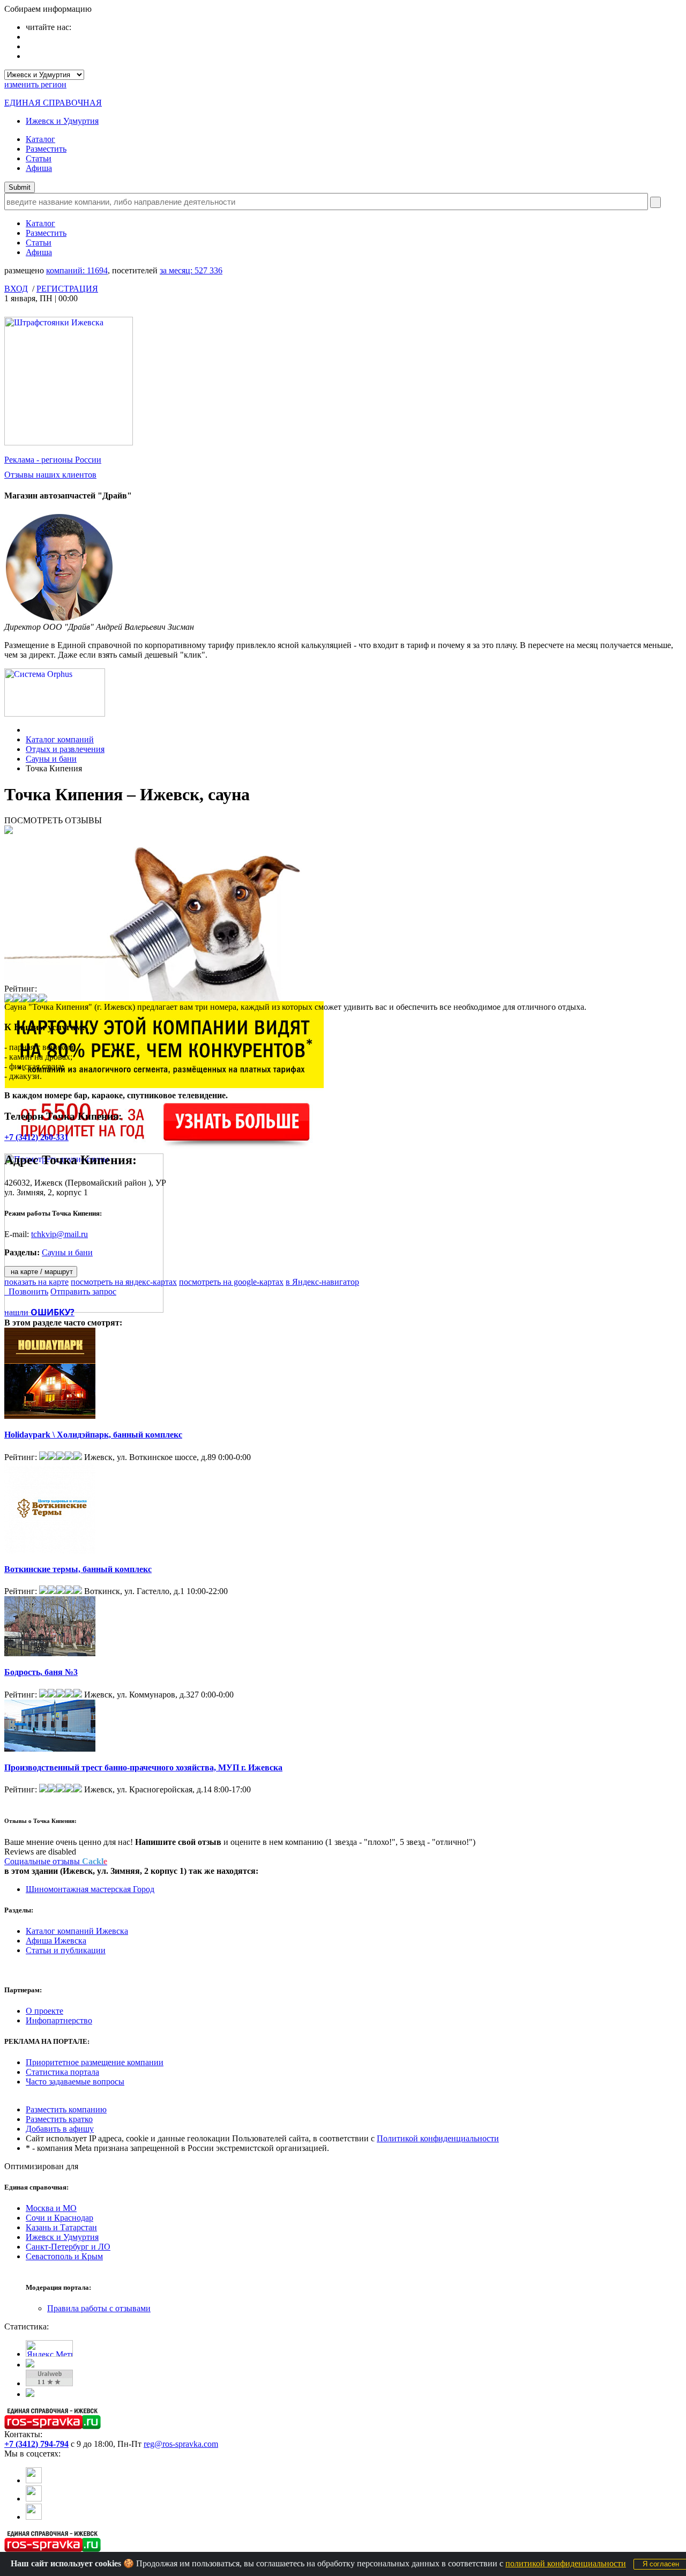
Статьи (39, 158)
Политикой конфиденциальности (438, 2138)
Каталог (40, 139)
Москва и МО (51, 2208)
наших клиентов (50, 475)
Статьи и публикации (66, 1950)
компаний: (77, 270)
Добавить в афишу (60, 2129)
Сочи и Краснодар (59, 2218)
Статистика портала (62, 2072)
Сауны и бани (51, 759)
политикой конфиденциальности (566, 2563)
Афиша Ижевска (56, 1941)
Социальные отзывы (56, 1861)
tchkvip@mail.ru (59, 1234)
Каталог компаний (60, 739)
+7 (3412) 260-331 (36, 1137)
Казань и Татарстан (61, 2227)
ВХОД (16, 289)
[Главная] (29, 730)
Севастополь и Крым (64, 2256)
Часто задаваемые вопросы (75, 2082)
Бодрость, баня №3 (41, 1672)
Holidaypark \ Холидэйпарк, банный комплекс (93, 1435)
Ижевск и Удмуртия (62, 121)
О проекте (44, 2011)
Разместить (46, 149)
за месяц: (191, 270)
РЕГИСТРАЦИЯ (67, 289)
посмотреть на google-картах (231, 1282)
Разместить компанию (66, 2109)
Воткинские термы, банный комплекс (78, 1569)
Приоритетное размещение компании (95, 2062)
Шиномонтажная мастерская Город (90, 1889)
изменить (35, 84)
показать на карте (36, 1282)
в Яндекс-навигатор (322, 1282)
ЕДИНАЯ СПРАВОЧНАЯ (53, 103)
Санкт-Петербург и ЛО (68, 2247)
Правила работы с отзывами (99, 2308)
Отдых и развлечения (65, 749)
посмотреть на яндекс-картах (124, 1282)
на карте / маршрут (41, 1272)
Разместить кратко (59, 2119)
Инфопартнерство (59, 2020)
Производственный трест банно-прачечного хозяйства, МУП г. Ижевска (143, 1767)
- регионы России (53, 460)
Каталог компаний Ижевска (77, 1931)
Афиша (39, 168)
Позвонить (26, 1291)
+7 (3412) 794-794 (36, 2444)
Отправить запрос (83, 1291)
